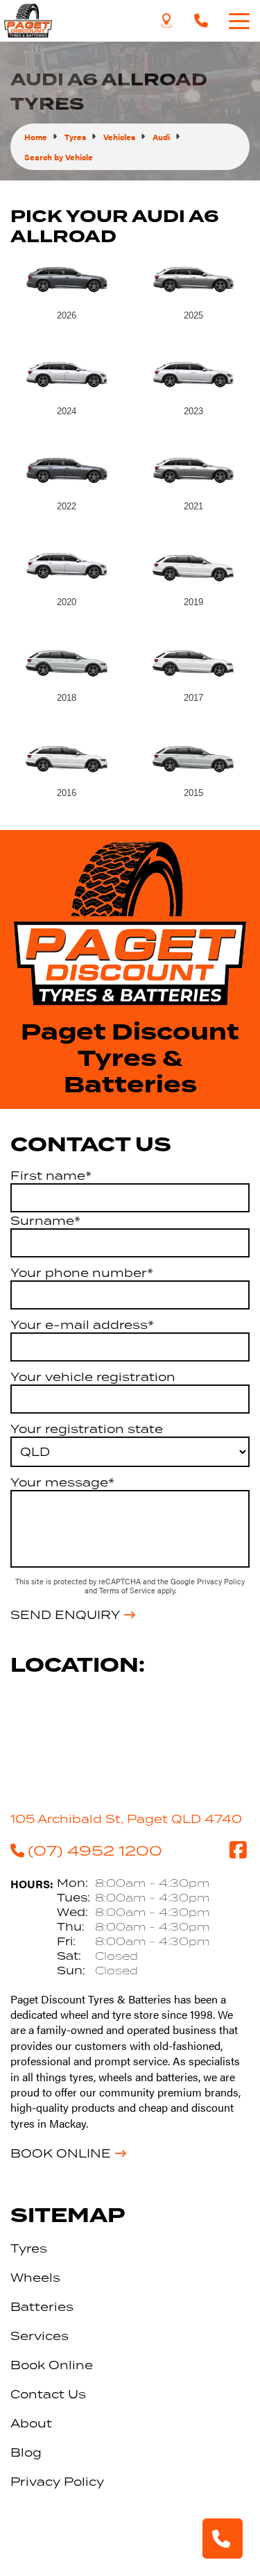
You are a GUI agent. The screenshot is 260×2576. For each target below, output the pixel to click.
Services (40, 2336)
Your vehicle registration (93, 1377)
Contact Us (48, 2394)
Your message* (62, 1482)
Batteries (42, 2307)
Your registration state (87, 1429)
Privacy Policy (221, 1581)
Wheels (35, 2278)
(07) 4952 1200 (95, 1850)
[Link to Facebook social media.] (238, 1850)
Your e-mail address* (82, 1325)
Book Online (61, 2153)
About (31, 2423)
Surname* (45, 1221)
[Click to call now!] (201, 21)
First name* (51, 1176)
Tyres (29, 2248)
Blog (26, 2452)
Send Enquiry (65, 1615)
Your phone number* (82, 1273)
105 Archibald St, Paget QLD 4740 (126, 1819)
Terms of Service (128, 1590)
